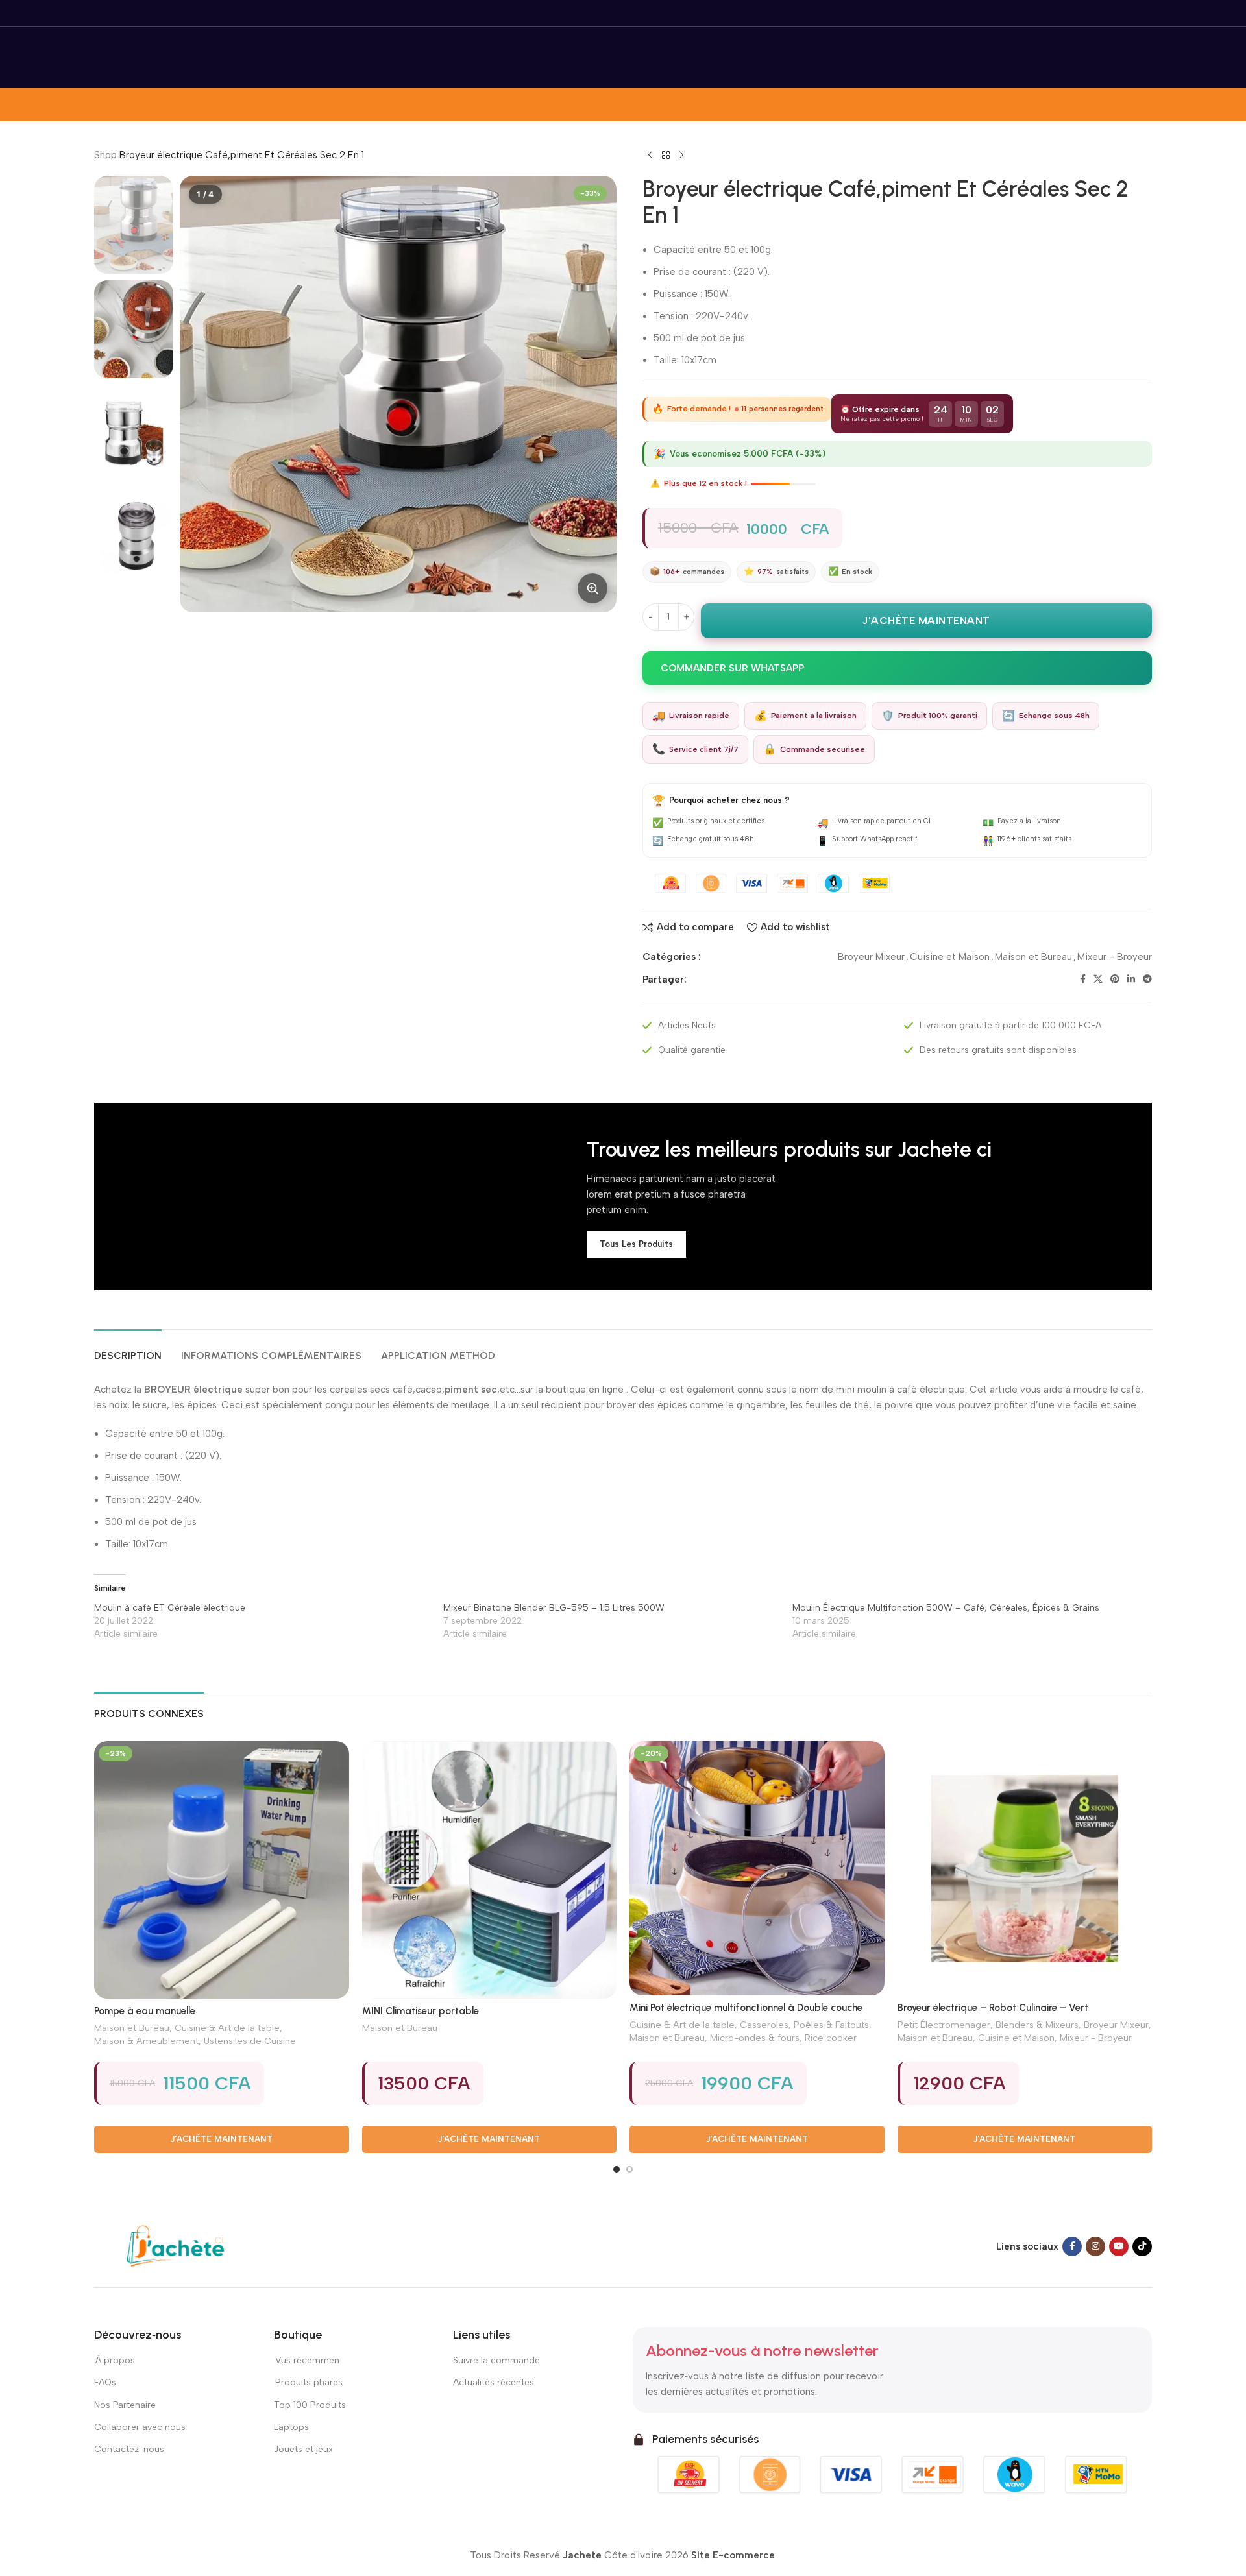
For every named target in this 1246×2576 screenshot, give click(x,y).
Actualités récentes (494, 2382)
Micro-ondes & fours (755, 2038)
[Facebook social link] (1083, 980)
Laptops (291, 2427)
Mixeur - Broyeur (1115, 957)
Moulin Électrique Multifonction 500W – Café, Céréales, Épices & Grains (946, 1608)
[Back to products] (666, 156)
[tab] (128, 1349)
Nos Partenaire (125, 2405)
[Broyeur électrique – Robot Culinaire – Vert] (1025, 1869)
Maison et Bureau (1033, 957)
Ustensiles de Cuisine (250, 2041)
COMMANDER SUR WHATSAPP (732, 668)
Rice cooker (831, 2038)
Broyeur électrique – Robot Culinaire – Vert (993, 2008)
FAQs (105, 2382)
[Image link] (175, 2245)
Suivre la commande (496, 2360)
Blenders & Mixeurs (1037, 2025)
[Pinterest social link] (1115, 980)
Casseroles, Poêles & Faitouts (804, 2025)
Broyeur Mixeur (871, 957)
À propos (115, 2360)
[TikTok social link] (1142, 2246)
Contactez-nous (130, 2449)
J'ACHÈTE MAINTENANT (926, 620)
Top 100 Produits (310, 2405)
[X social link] (1098, 980)
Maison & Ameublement (146, 2041)
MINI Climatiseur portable (421, 2011)
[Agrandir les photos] (592, 588)
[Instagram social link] (1095, 2246)
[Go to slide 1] (617, 2169)
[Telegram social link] (1147, 980)
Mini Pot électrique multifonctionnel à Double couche (746, 2008)
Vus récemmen (307, 2360)
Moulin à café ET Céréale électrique (170, 1608)
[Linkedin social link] (1131, 980)
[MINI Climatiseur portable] (490, 1870)
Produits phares (309, 2382)
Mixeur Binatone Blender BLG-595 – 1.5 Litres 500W (554, 1608)
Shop (105, 155)
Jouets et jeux (303, 2449)
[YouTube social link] (1119, 2246)
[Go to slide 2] (629, 2169)
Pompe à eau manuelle (145, 2011)
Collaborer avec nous (140, 2427)
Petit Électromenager (944, 2025)
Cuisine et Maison (950, 957)
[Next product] (681, 156)
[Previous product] (650, 156)
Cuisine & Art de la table (227, 2028)
